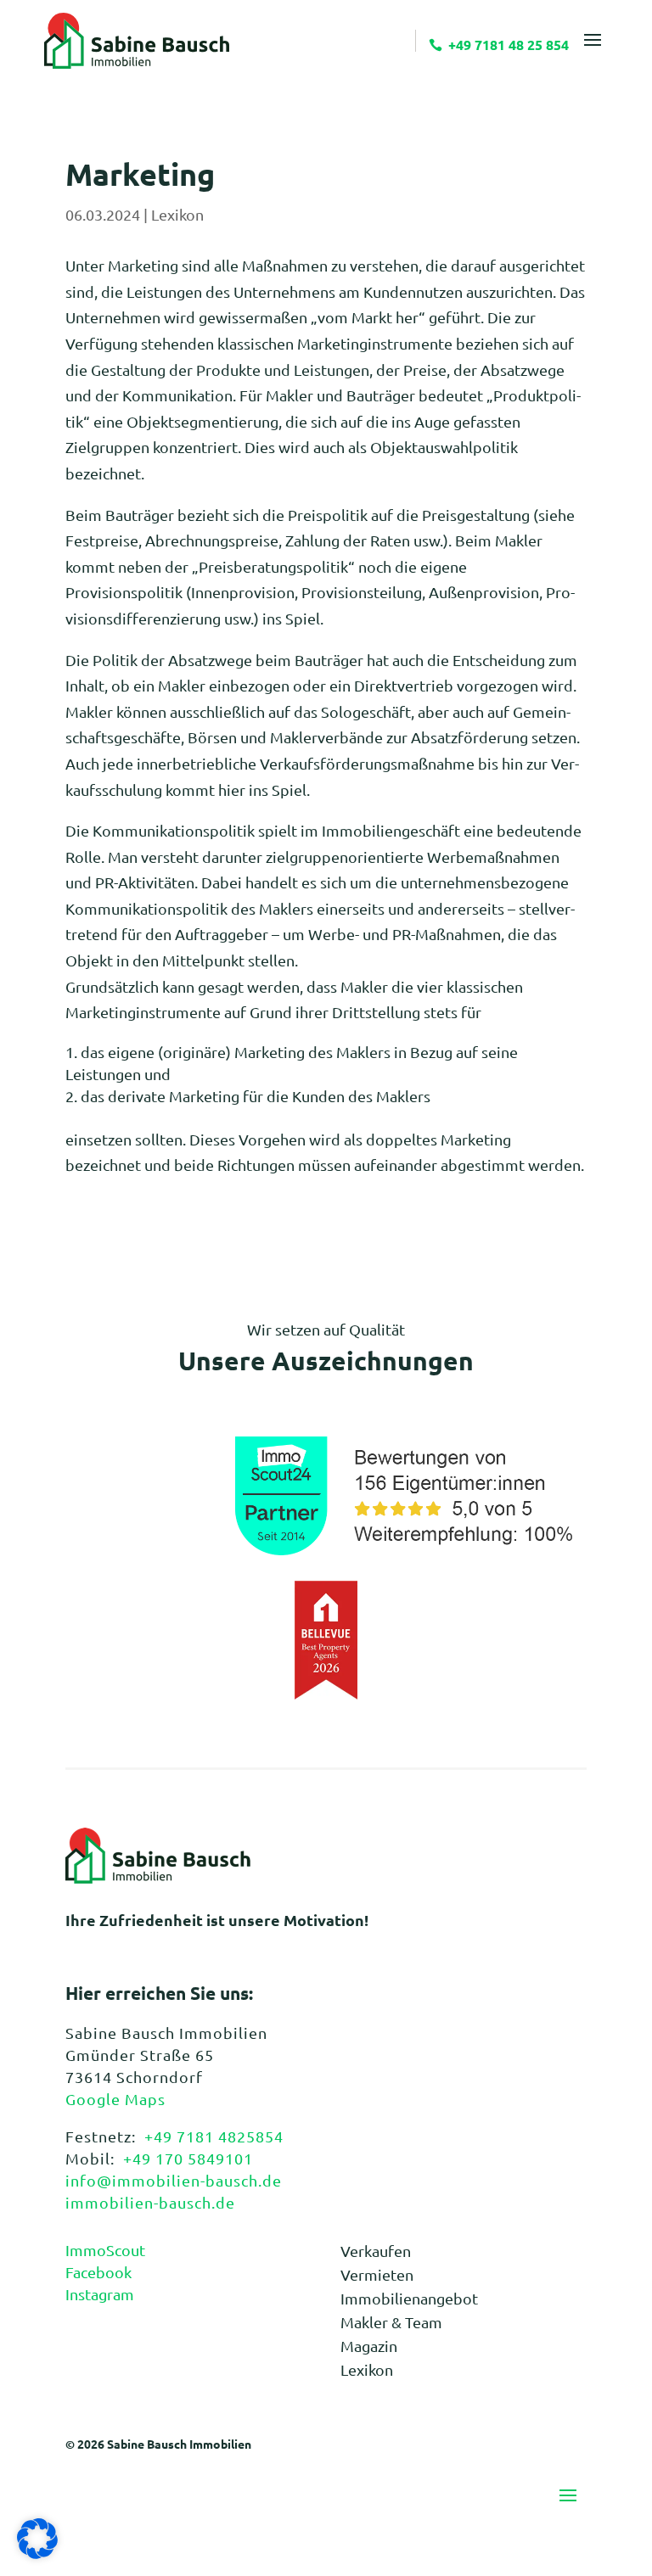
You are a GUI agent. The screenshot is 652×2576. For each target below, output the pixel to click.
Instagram (100, 2294)
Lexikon (177, 214)
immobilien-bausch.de (150, 2202)
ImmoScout (105, 2250)
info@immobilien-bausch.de (174, 2180)
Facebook (98, 2272)
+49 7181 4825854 (214, 2136)
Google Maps (115, 2099)
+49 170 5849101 (188, 2158)
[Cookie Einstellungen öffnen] (37, 2553)
